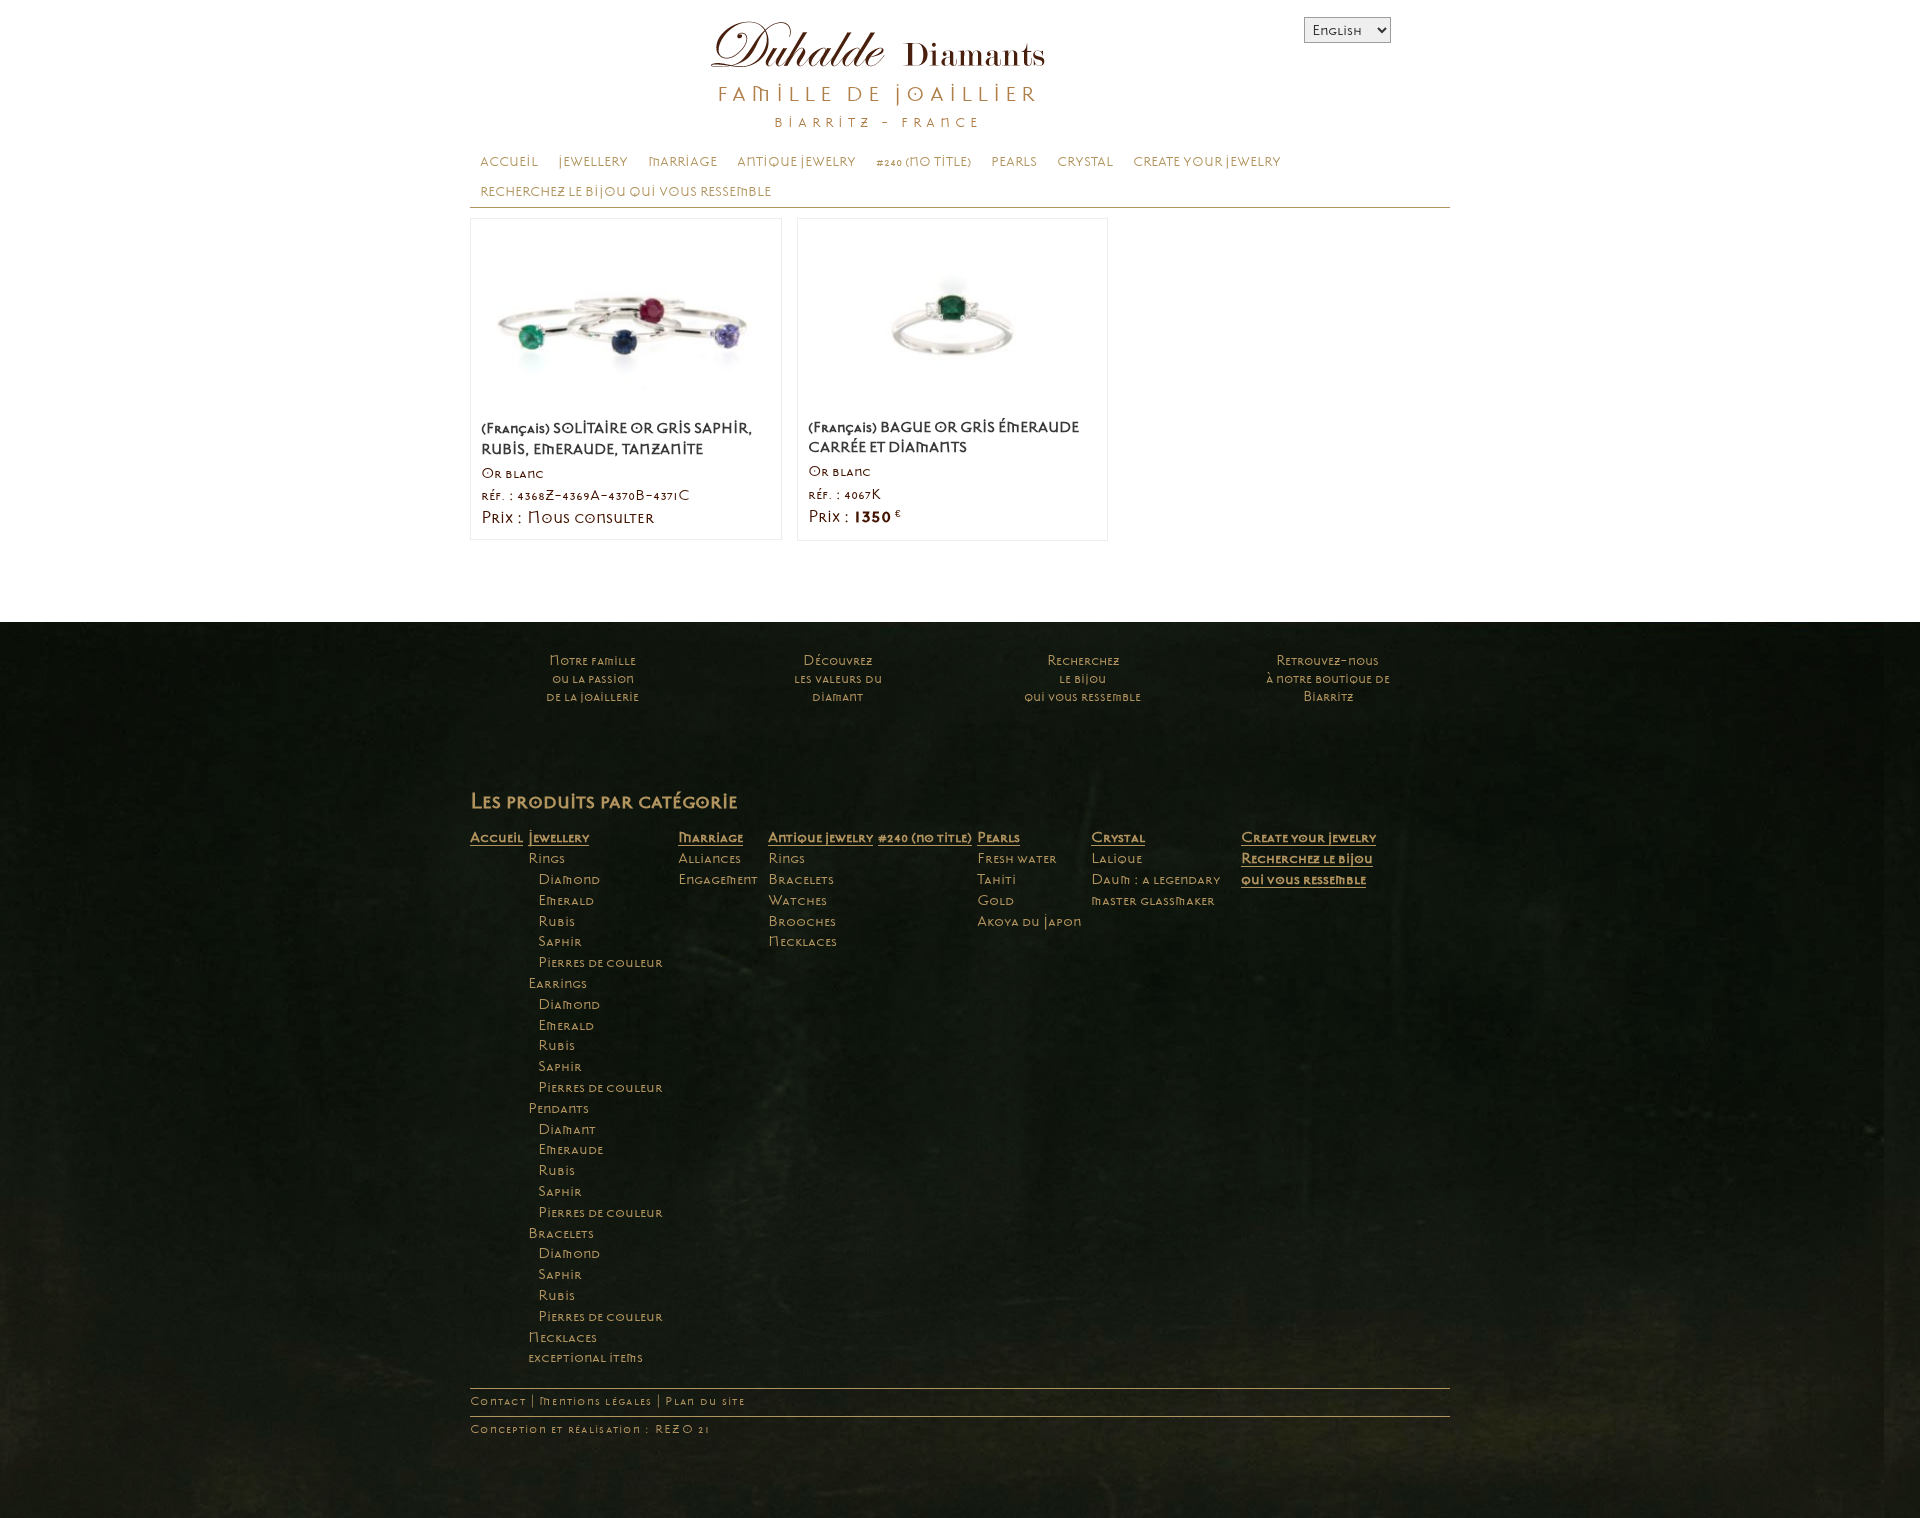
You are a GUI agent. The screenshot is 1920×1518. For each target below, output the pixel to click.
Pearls (1014, 162)
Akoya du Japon (1029, 921)
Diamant (567, 1129)
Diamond (569, 879)
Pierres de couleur (600, 962)
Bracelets (561, 1233)
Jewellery (593, 162)
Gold (995, 900)
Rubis (556, 921)
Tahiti (996, 879)
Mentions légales (595, 1401)
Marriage (682, 162)
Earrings (557, 983)
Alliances (709, 858)
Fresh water (1017, 858)
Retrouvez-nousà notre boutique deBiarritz (1328, 678)
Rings (546, 858)
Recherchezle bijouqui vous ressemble (1082, 678)
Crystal (1085, 162)
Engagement (718, 879)
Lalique (1116, 858)
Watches (797, 900)
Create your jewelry (1207, 162)
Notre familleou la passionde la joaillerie (592, 678)
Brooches (802, 921)
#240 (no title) (923, 162)
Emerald (566, 900)
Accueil (509, 162)
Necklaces (562, 1337)
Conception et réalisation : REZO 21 (590, 1429)
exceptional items (585, 1357)
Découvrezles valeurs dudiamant (838, 678)
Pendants (558, 1108)
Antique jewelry (796, 162)
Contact (498, 1401)
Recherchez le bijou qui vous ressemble (625, 192)
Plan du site (704, 1401)
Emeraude (570, 1149)
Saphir (560, 941)
